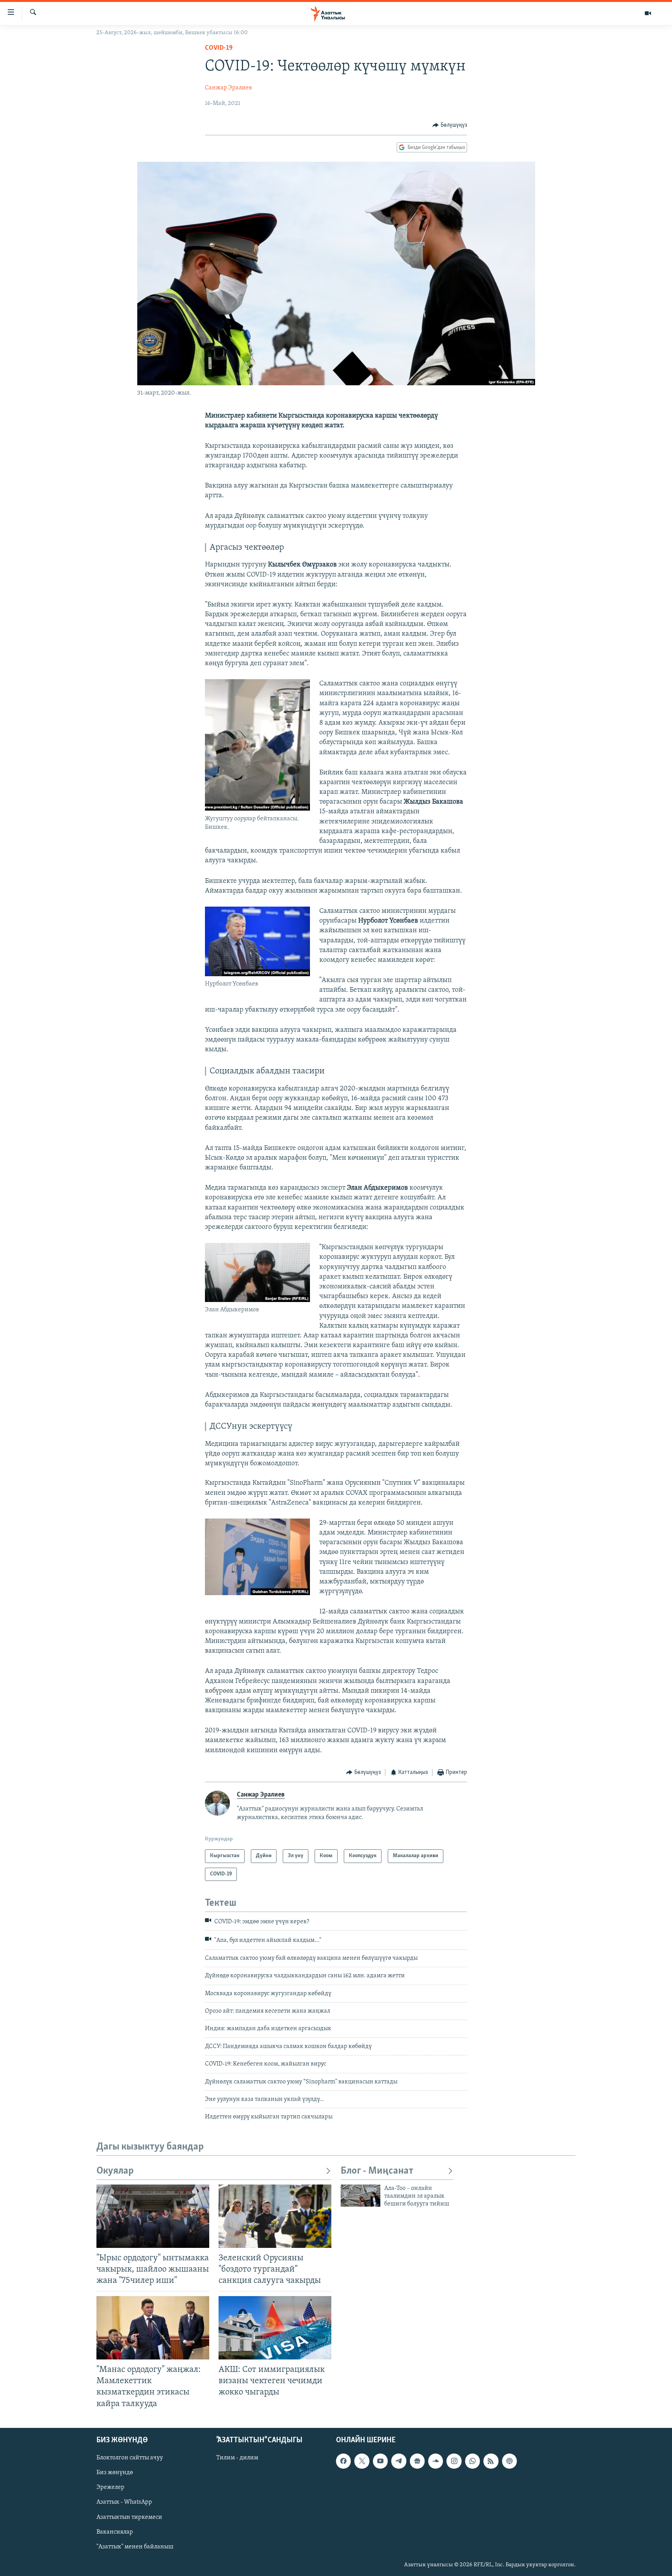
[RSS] (491, 2461)
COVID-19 (219, 48)
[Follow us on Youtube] (380, 2461)
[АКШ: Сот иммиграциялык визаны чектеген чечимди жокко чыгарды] (275, 2328)
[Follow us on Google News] (417, 2461)
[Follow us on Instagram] (454, 2461)
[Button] (450, 125)
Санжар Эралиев (228, 88)
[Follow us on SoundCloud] (436, 2461)
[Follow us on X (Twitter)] (362, 2461)
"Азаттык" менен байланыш (135, 2546)
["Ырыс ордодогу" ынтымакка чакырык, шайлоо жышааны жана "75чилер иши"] (153, 2216)
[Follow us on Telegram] (399, 2461)
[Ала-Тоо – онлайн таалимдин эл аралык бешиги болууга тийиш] (360, 2196)
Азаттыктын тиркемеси (129, 2517)
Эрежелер (110, 2487)
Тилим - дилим (237, 2458)
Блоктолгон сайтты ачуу (130, 2458)
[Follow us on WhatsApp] (472, 2461)
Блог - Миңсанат (377, 2171)
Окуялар (115, 2171)
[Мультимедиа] (648, 13)
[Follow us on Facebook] (343, 2461)
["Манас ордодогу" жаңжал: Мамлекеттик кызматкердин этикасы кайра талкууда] (153, 2328)
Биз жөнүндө (115, 2473)
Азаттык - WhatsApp (124, 2502)
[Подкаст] (509, 2461)
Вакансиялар (115, 2532)
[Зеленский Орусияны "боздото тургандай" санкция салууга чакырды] (275, 2216)
